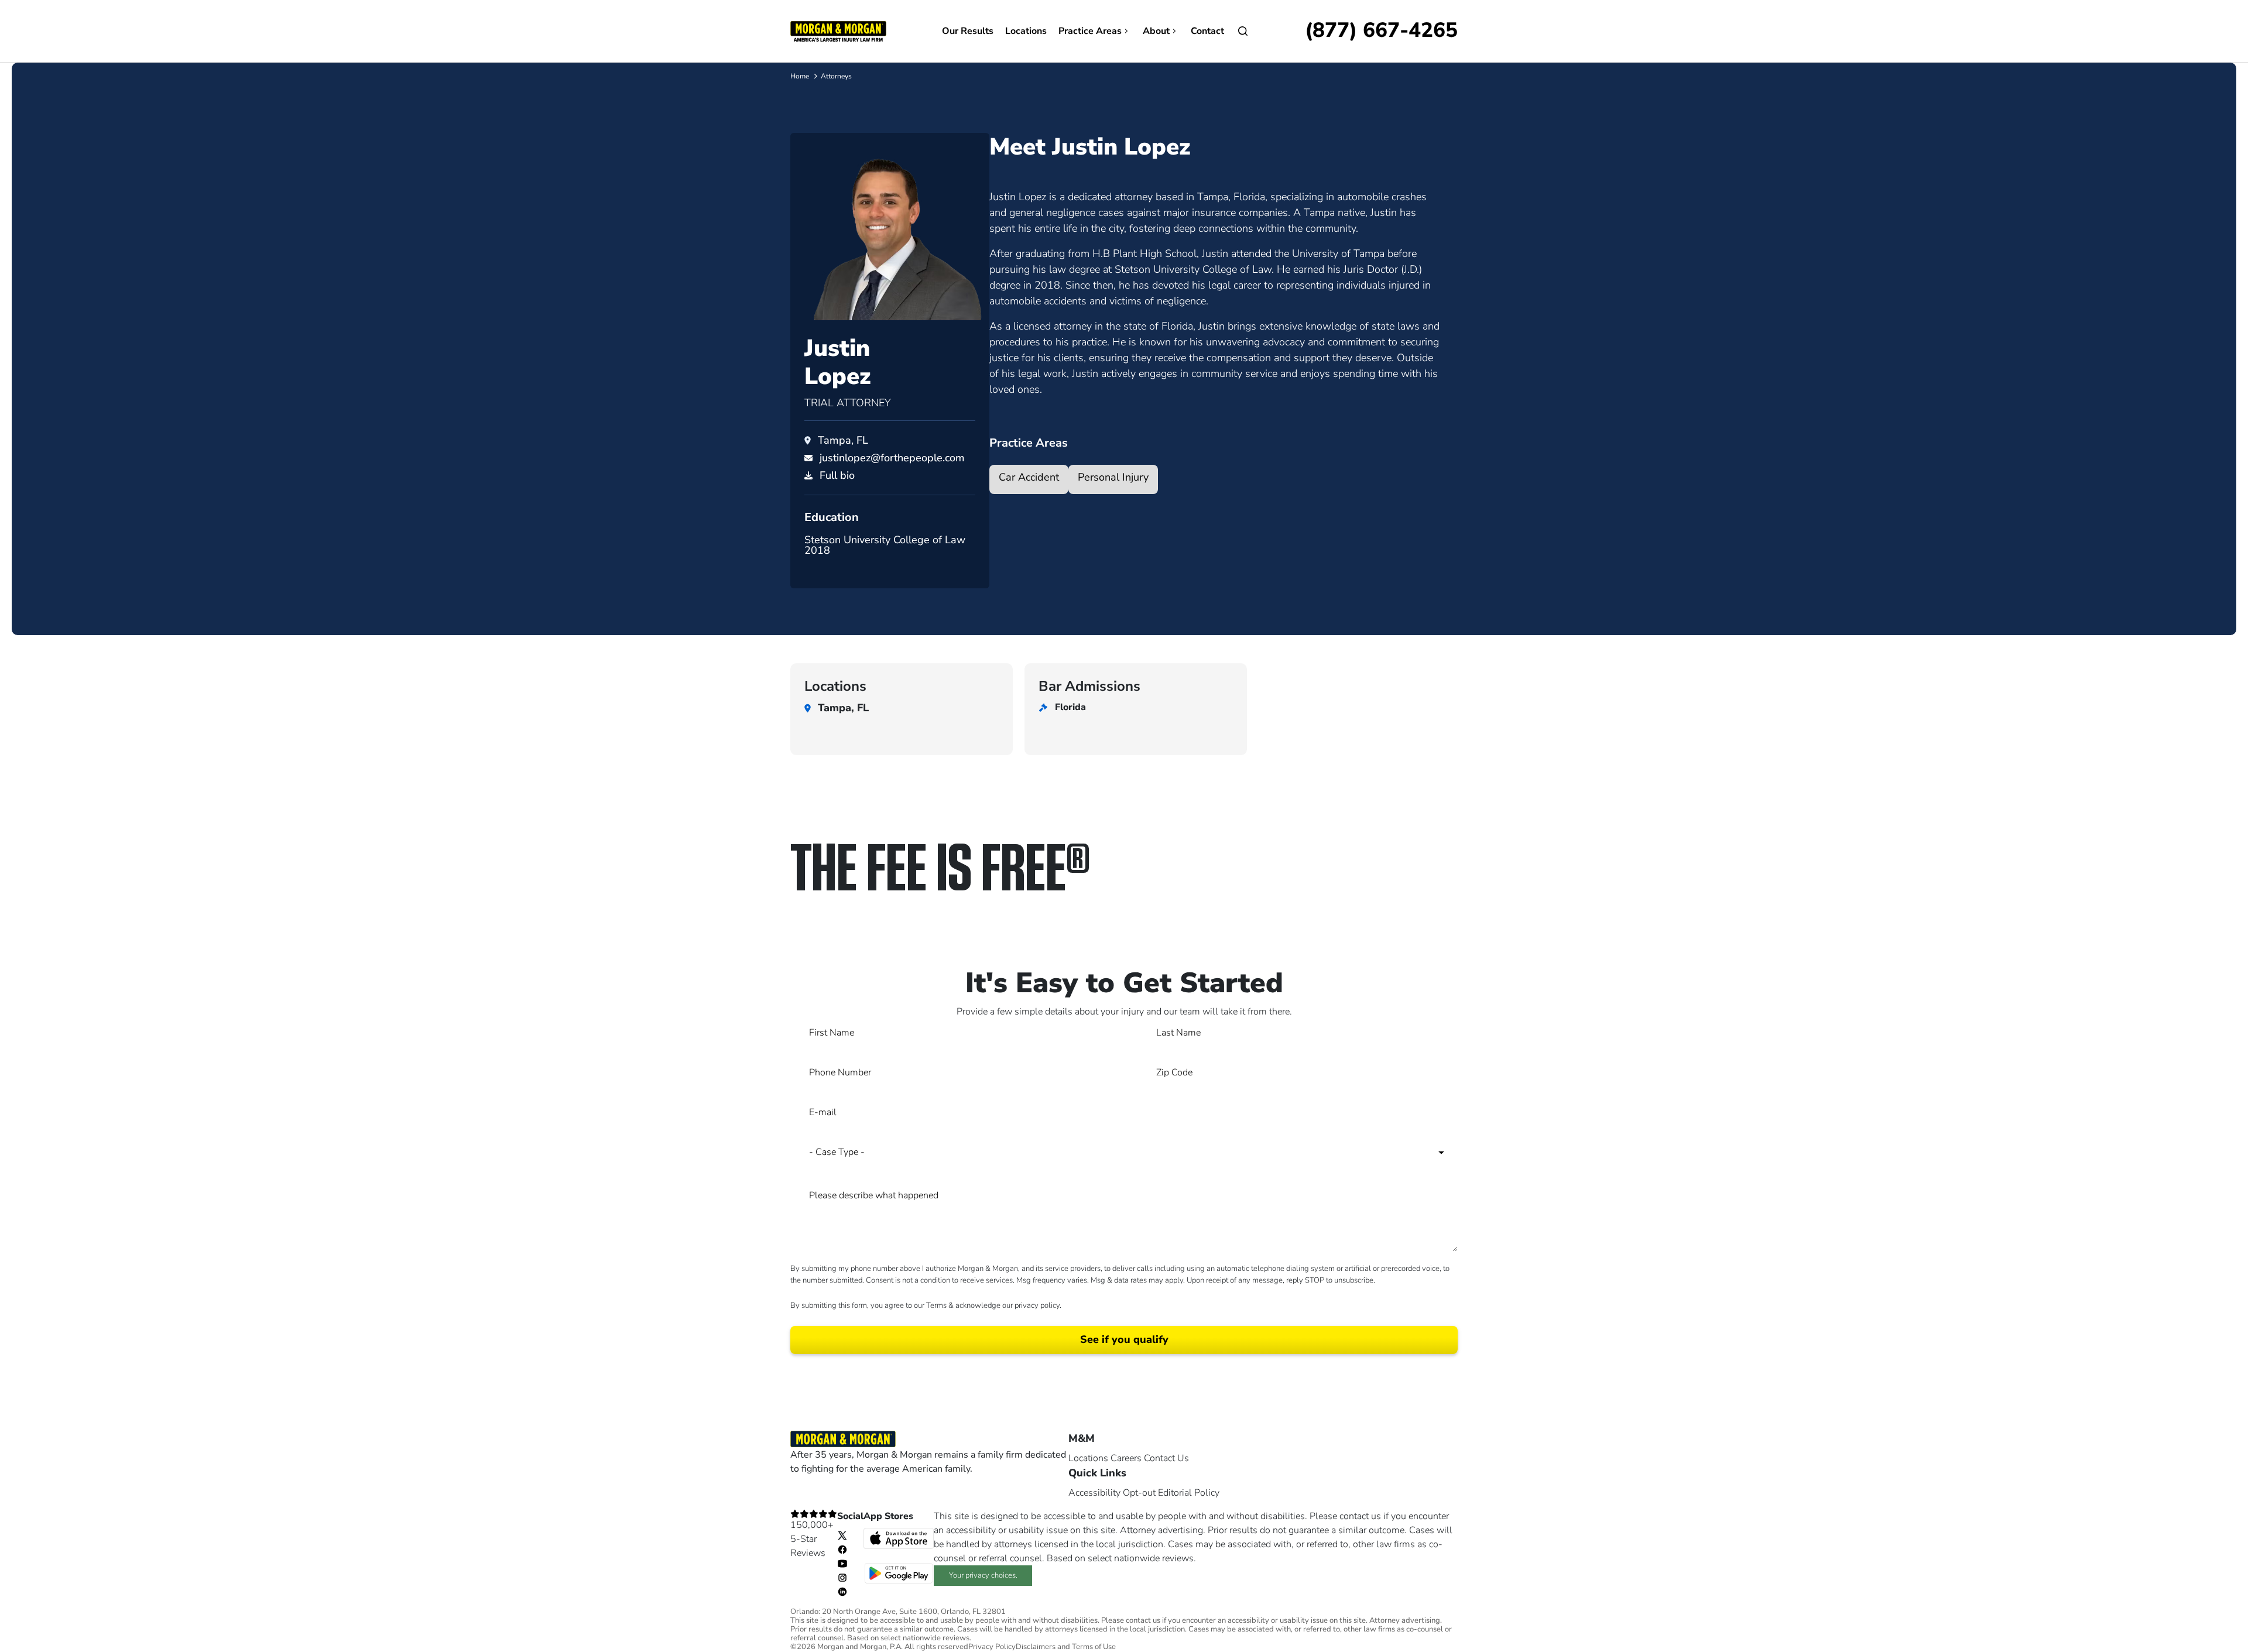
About (1156, 31)
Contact (1207, 31)
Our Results (968, 31)
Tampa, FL (843, 440)
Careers (1126, 1458)
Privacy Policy (992, 1647)
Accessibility (1094, 1493)
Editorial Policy (1189, 1493)
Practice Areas (1090, 31)
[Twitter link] (842, 1535)
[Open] (1243, 31)
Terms (936, 1305)
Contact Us (1166, 1458)
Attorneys (836, 76)
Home (800, 76)
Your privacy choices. (983, 1575)
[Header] (838, 30)
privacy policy (1037, 1305)
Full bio (837, 475)
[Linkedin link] (842, 1591)
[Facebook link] (842, 1549)
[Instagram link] (842, 1577)
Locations (1026, 31)
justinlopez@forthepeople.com (892, 458)
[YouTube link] (842, 1563)
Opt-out (1139, 1493)
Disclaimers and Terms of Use (1066, 1647)
